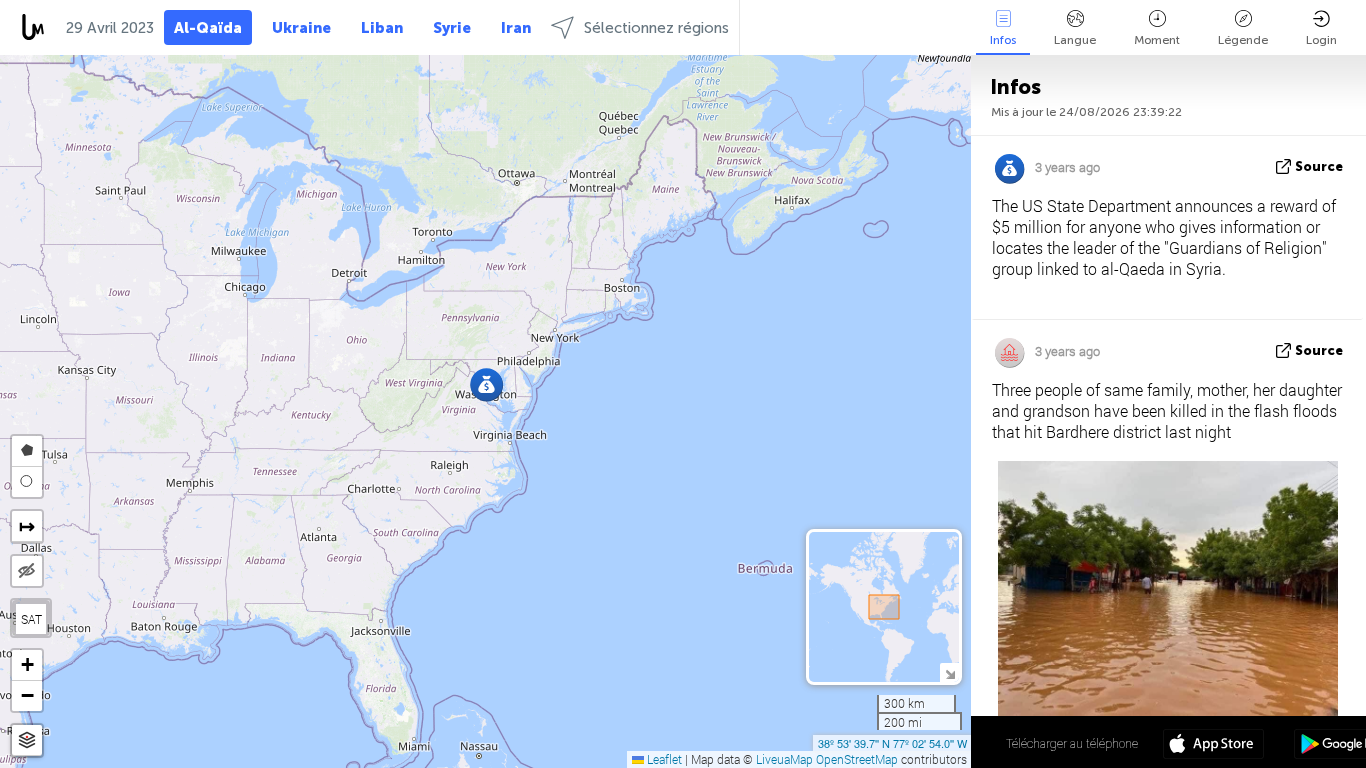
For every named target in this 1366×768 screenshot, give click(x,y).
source (1319, 166)
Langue (1075, 40)
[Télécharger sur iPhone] (1213, 746)
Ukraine (301, 28)
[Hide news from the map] (27, 571)
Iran (516, 28)
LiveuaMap (784, 759)
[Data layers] (27, 740)
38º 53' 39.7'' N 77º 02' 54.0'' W (892, 743)
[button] (486, 384)
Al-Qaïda (208, 28)
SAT (31, 619)
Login (1321, 40)
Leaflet (663, 759)
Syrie (452, 28)
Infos (1003, 40)
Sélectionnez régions (656, 28)
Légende (1243, 40)
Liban (382, 28)
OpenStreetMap (857, 759)
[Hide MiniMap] (949, 672)
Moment (1157, 40)
